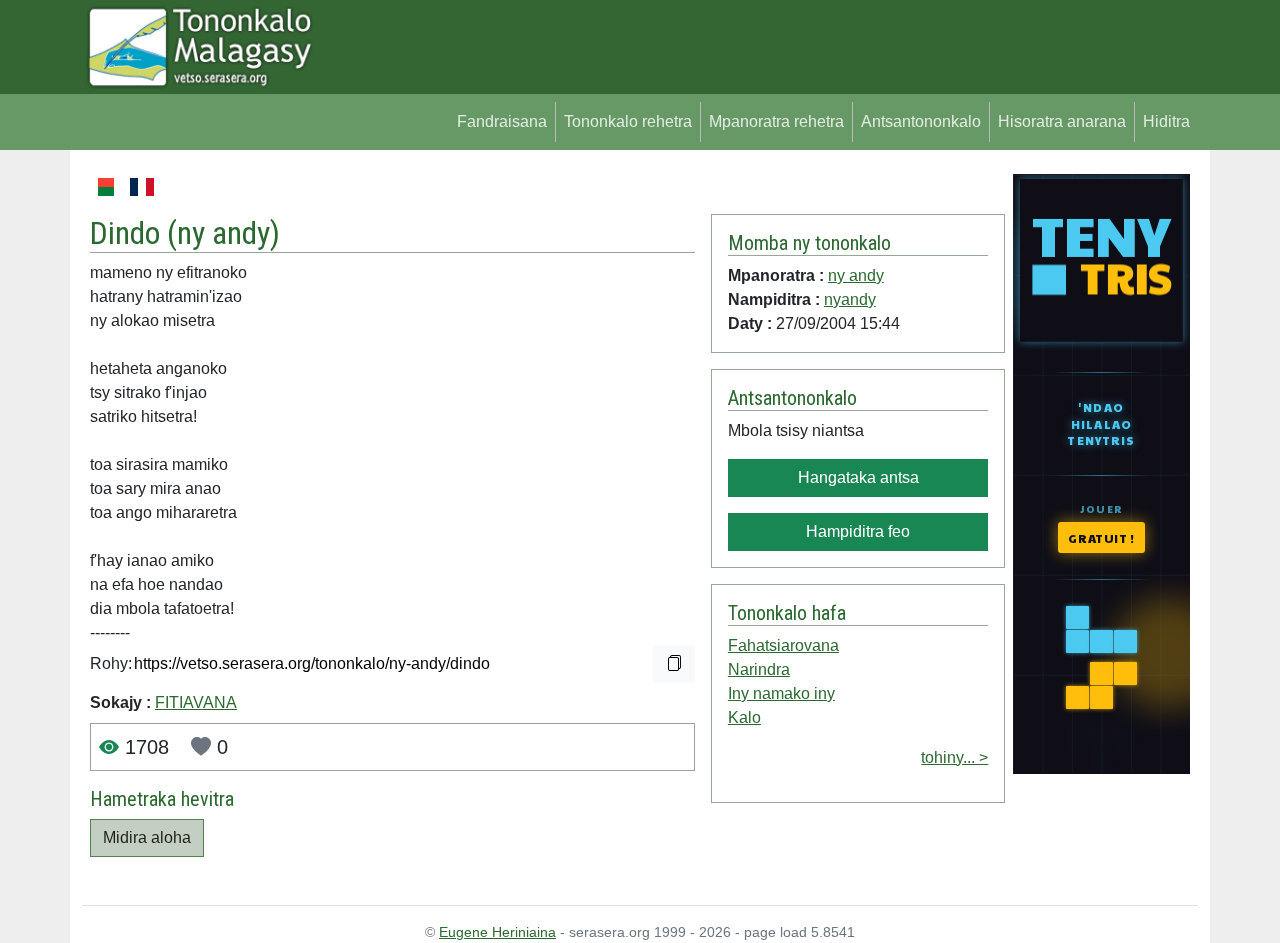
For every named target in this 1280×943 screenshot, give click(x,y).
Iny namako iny (781, 693)
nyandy (850, 299)
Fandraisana (502, 121)
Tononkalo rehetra (628, 121)
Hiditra (1166, 121)
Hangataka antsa (858, 477)
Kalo (744, 717)
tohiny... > (954, 757)
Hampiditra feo (858, 531)
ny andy (223, 233)
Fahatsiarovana (783, 645)
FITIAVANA (196, 702)
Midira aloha (147, 837)
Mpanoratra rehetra (776, 121)
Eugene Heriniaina (497, 932)
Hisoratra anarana (1062, 121)
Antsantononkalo (921, 121)
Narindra (759, 669)
